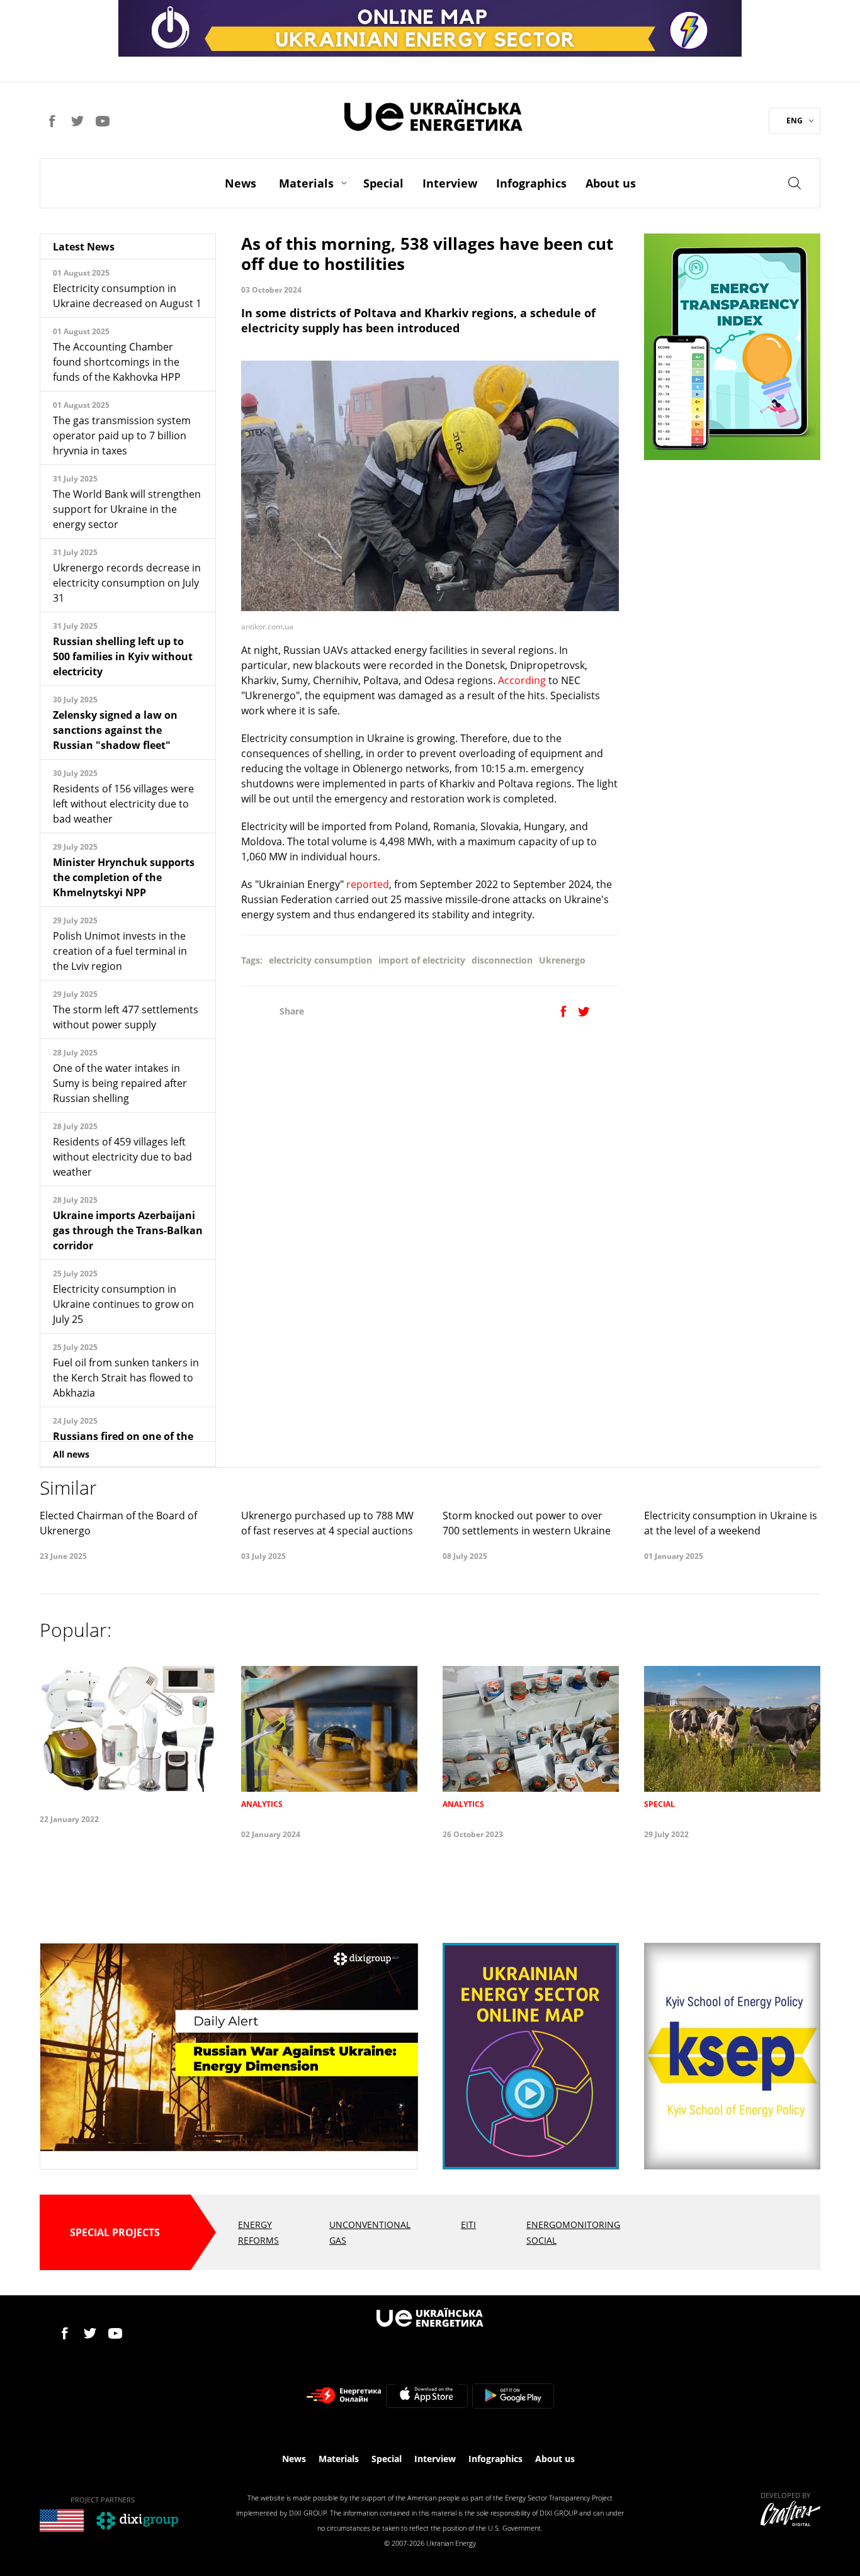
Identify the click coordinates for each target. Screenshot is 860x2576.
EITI (468, 2224)
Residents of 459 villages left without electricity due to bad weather (122, 1157)
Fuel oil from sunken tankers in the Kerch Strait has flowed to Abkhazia (126, 1378)
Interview (450, 183)
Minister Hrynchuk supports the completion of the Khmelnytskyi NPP (124, 877)
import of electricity (422, 960)
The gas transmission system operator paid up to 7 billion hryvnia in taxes (122, 436)
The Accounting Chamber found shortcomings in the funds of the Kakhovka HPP (117, 362)
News (240, 183)
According (522, 680)
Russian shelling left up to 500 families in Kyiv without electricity (123, 656)
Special (383, 183)
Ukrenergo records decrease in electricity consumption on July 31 (127, 583)
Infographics (531, 183)
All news (71, 1454)
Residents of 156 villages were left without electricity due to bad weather (123, 804)
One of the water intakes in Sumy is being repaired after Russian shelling (120, 1083)
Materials (306, 183)
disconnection (502, 960)
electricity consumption (320, 960)
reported (368, 884)
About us (611, 183)
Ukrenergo (562, 960)
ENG (795, 121)
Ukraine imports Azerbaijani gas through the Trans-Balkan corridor (128, 1230)
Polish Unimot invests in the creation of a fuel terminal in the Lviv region (120, 951)
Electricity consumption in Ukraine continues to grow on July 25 (123, 1304)
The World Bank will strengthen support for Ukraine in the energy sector (127, 509)
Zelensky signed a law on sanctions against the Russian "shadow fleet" (115, 730)
